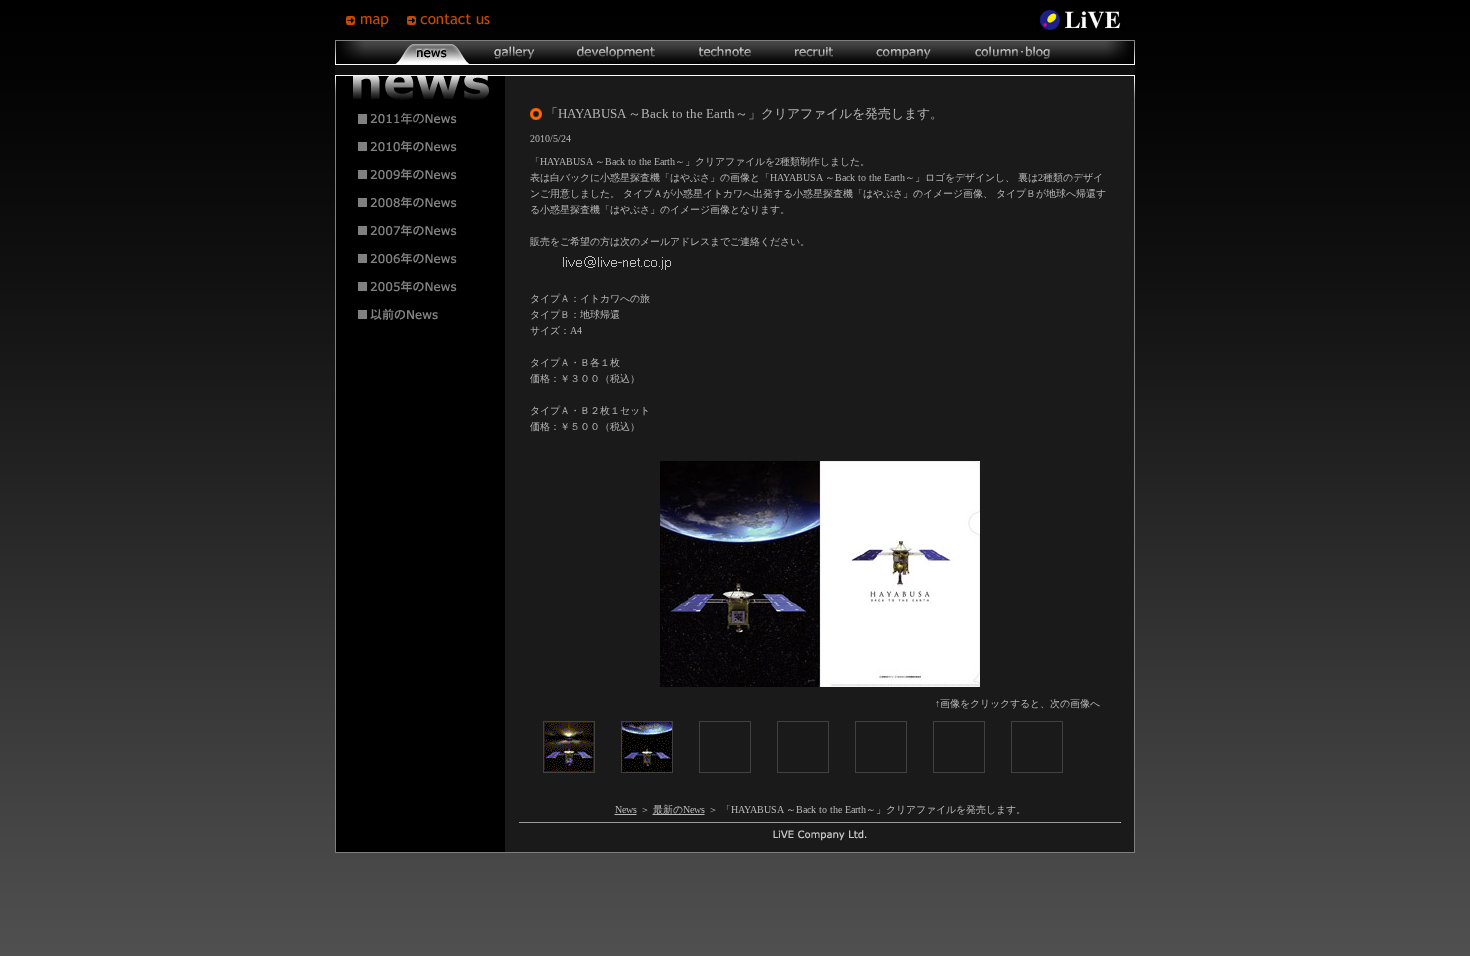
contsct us (451, 20)
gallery (513, 52)
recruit (813, 52)
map (375, 20)
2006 (421, 259)
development (616, 52)
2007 (421, 231)
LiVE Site (1080, 20)
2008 (421, 203)
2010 (421, 147)
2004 (421, 315)
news (432, 52)
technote (724, 52)
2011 (421, 119)
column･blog (1010, 52)
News (626, 809)
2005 (421, 287)
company (903, 52)
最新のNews (679, 809)
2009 (421, 175)
